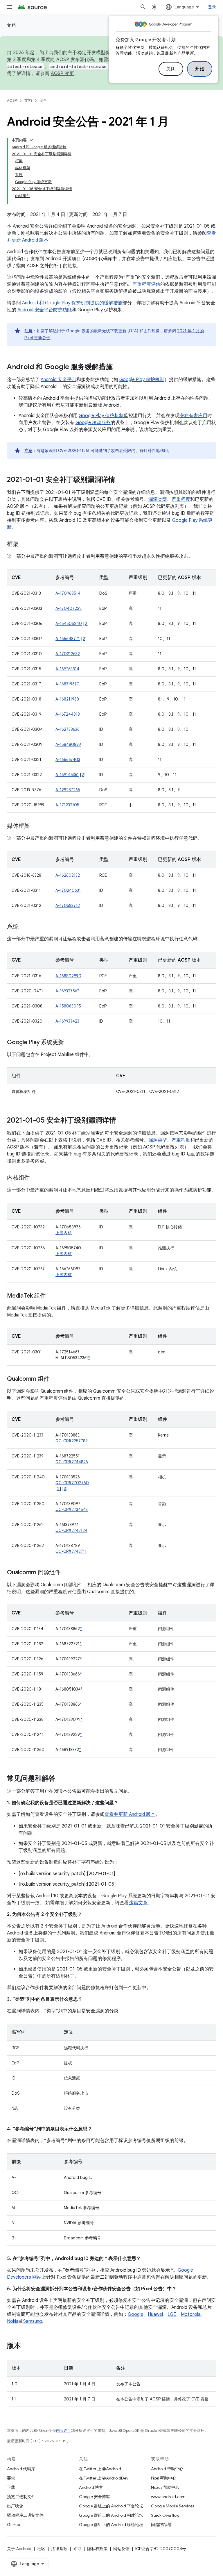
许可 (77, 2549)
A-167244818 (68, 714)
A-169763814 (67, 669)
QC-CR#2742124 (71, 1530)
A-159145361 (67, 775)
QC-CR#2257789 (72, 1441)
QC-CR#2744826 (72, 1462)
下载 (11, 2487)
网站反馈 (121, 2549)
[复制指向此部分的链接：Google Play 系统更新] (70, 1043)
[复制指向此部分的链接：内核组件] (36, 1178)
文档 (11, 25)
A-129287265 (68, 790)
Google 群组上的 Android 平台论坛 (111, 2506)
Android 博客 (91, 2487)
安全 (43, 100)
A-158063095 (68, 1006)
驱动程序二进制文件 (25, 2515)
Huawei (155, 2314)
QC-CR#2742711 (71, 1551)
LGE (172, 2314)
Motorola (191, 2314)
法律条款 (59, 2549)
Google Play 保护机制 (142, 380)
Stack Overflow (165, 2515)
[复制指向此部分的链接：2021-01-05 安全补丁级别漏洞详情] (122, 1121)
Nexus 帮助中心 (165, 2487)
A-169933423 (67, 1021)
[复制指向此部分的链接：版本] (27, 2346)
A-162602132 (68, 875)
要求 (11, 2478)
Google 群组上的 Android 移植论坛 (111, 2525)
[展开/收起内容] (31, 140)
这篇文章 (138, 1903)
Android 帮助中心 (167, 2469)
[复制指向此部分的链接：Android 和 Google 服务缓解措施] (118, 367)
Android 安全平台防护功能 (45, 310)
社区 (41, 2549)
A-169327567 (67, 991)
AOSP (12, 100)
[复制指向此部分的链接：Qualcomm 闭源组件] (66, 1573)
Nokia (13, 2321)
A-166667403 (68, 760)
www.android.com (168, 2497)
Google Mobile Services (173, 2506)
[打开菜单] (9, 7)
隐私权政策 (97, 2549)
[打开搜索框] (143, 7)
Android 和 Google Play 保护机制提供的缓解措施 (72, 303)
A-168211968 (67, 699)
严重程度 (181, 499)
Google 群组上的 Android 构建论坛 (111, 2515)
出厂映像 (15, 2506)
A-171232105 (67, 805)
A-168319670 (68, 684)
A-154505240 (69, 624)
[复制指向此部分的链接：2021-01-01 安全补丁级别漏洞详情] (121, 480)
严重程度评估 (146, 284)
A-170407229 (69, 608)
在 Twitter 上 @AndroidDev (104, 2478)
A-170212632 (68, 654)
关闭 (171, 69)
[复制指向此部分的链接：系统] (24, 927)
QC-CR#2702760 (72, 1483)
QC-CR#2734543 (72, 1509)
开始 (200, 69)
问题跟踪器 (161, 2525)
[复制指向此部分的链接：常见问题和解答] (62, 1779)
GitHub (14, 2525)
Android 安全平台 (59, 380)
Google (135, 2314)
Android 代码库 (21, 2469)
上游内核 (64, 1233)
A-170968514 (68, 593)
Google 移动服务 (93, 423)
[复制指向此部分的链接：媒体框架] (36, 826)
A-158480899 (68, 744)
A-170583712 (68, 905)
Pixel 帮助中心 (164, 2478)
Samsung (33, 2321)
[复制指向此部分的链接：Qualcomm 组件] (55, 1379)
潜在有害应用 (193, 416)
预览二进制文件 (21, 2497)
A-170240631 (68, 890)
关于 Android (19, 2549)
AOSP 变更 (63, 74)
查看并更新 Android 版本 (130, 1814)
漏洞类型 (158, 499)
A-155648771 (68, 639)
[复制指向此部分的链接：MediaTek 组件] (51, 1296)
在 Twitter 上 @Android (100, 2469)
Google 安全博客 (95, 2497)
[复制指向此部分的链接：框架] (24, 544)
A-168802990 (68, 976)
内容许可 (64, 2431)
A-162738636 (68, 729)
